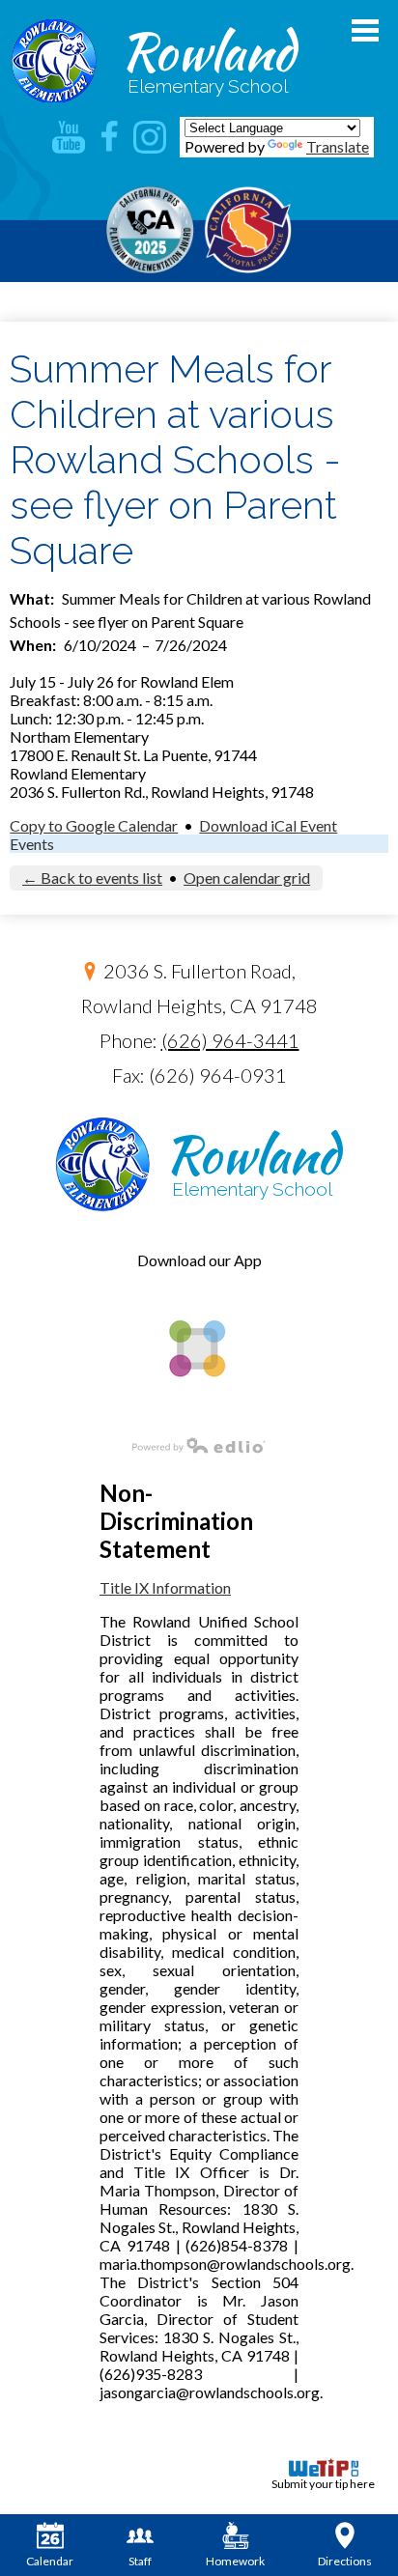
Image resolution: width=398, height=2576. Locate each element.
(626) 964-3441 (230, 1040)
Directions (345, 2561)
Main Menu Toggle (365, 30)
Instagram (150, 137)
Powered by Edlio (199, 1445)
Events (32, 844)
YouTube (69, 137)
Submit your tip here (323, 2484)
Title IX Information (165, 1587)
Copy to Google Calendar (94, 825)
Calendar (50, 2561)
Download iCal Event (268, 825)
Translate (338, 146)
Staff (140, 2561)
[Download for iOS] (196, 1410)
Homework (235, 2561)
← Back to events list (92, 878)
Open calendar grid (247, 878)
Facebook (109, 137)
